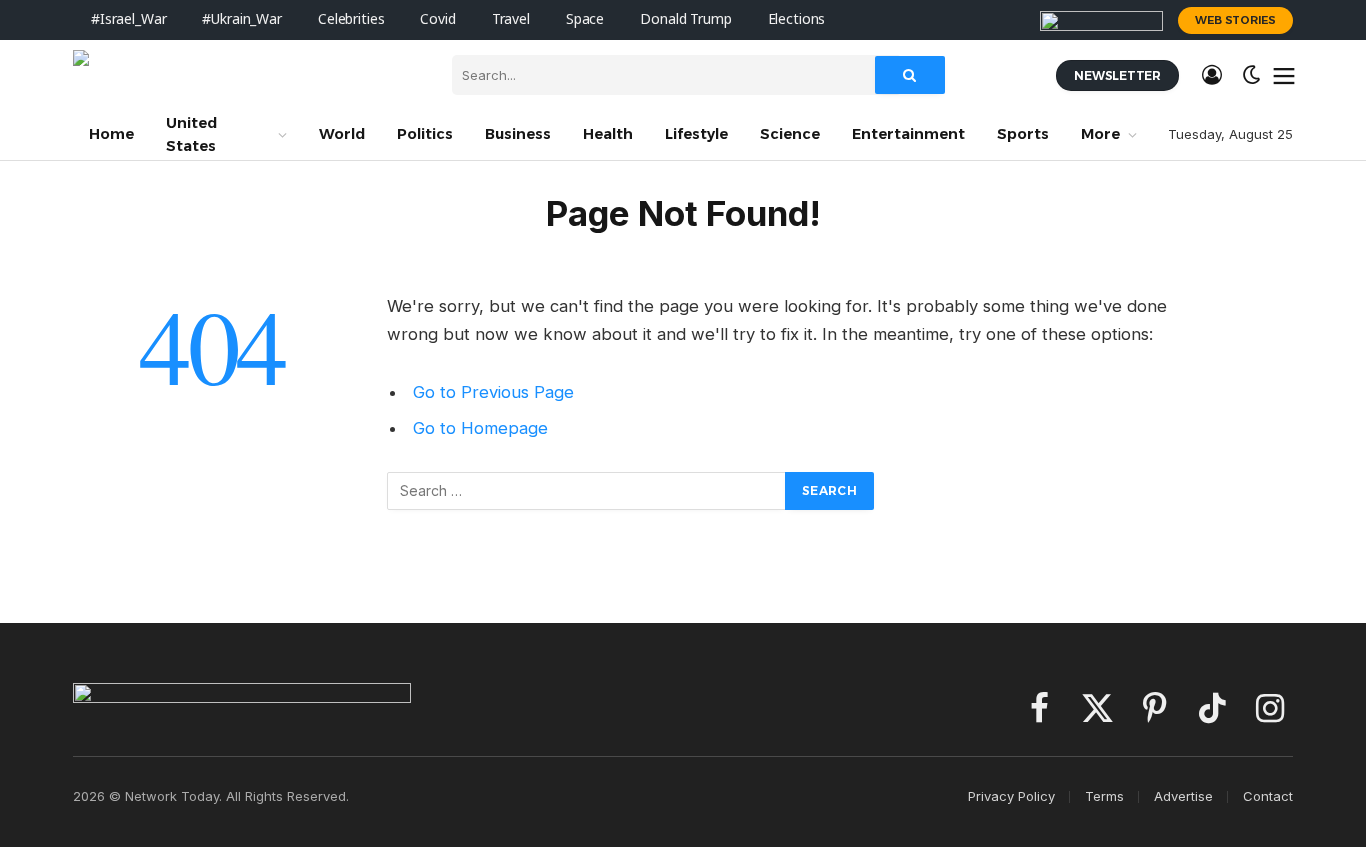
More (1100, 134)
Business (518, 134)
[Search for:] (587, 491)
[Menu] (1284, 75)
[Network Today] (247, 75)
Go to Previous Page (493, 392)
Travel (511, 19)
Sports (1023, 134)
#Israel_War (128, 19)
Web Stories (1235, 20)
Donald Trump (685, 19)
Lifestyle (696, 134)
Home (111, 134)
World (342, 134)
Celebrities (351, 19)
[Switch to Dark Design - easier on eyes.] (1252, 75)
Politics (425, 134)
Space (585, 19)
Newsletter (1117, 75)
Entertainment (908, 134)
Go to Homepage (480, 428)
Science (790, 134)
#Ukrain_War (241, 19)
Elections (797, 19)
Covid (437, 19)
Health (608, 134)
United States (191, 134)
